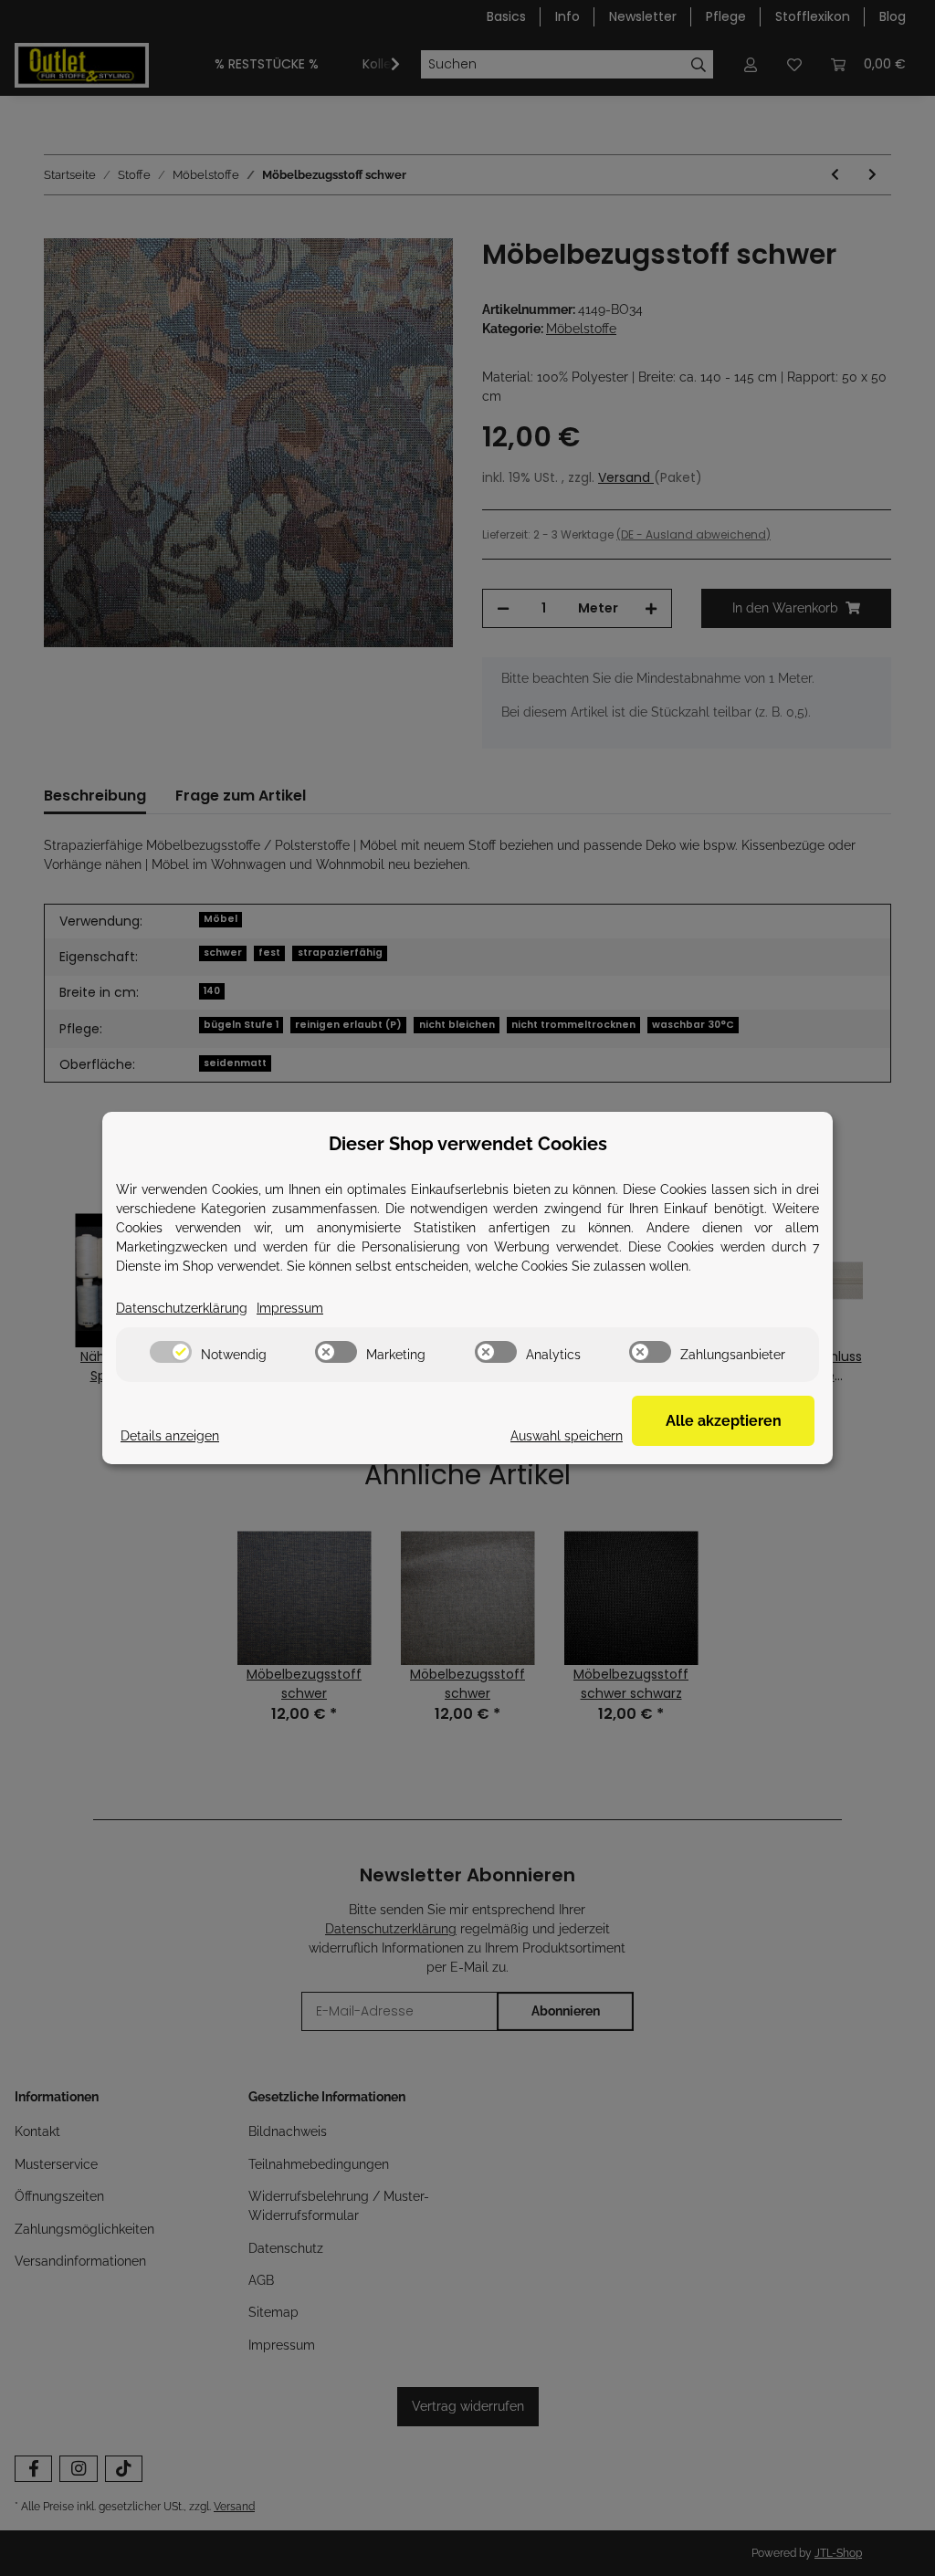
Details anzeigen (170, 1436)
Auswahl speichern (567, 1436)
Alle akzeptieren (724, 1421)
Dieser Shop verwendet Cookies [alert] (468, 1144)
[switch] (171, 1352)
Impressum (290, 1308)
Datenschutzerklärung (182, 1308)
